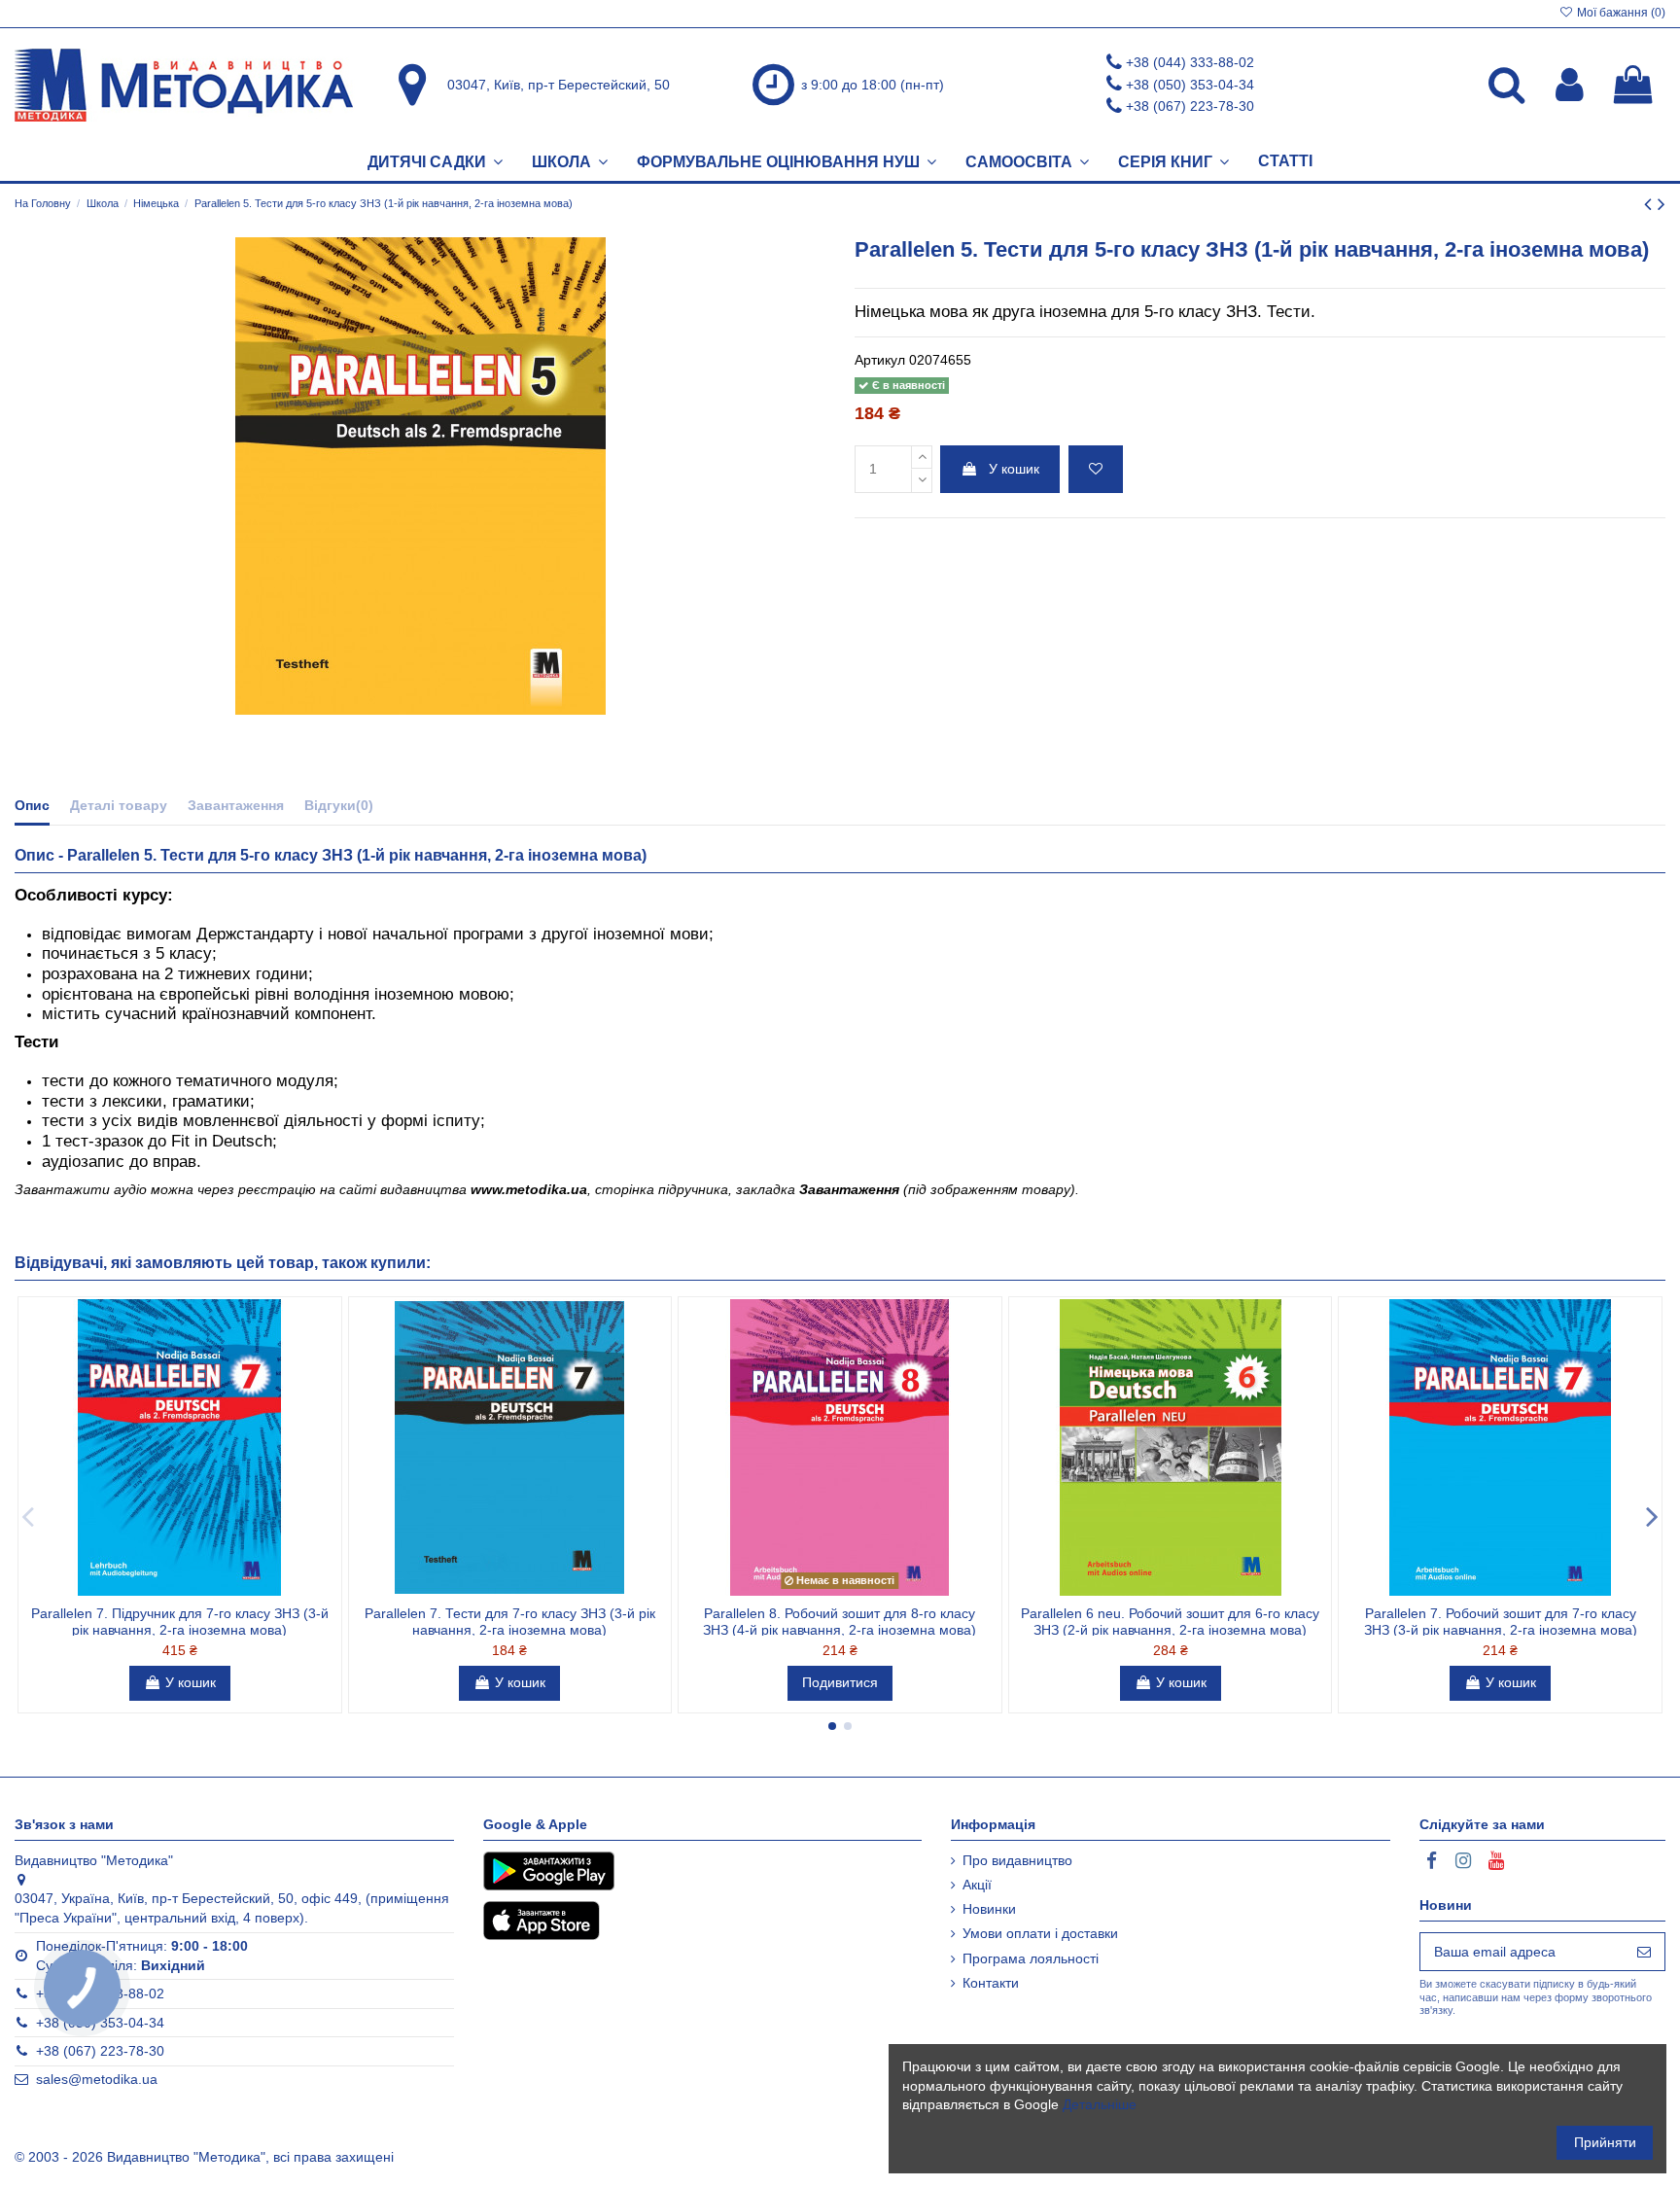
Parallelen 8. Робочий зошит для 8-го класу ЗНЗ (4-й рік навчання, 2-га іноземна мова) (840, 1622)
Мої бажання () (1620, 13)
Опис (32, 805)
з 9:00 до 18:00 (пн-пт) (873, 85)
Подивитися (840, 1682)
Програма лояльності (1031, 1958)
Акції (977, 1885)
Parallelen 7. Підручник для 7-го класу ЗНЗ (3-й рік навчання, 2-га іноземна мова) (180, 1622)
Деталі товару (119, 805)
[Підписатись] (1644, 1952)
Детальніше (1100, 2104)
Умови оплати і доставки (1040, 1933)
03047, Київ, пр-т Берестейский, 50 (559, 85)
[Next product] (1662, 204)
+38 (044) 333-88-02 (1190, 62)
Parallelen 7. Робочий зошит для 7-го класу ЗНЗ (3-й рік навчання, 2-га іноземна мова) (1501, 1622)
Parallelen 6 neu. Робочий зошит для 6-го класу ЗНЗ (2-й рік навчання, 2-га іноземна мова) (1170, 1622)
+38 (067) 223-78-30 (1190, 106)
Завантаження (236, 805)
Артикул (880, 360)
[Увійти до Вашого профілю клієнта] (1570, 85)
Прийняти (1605, 2142)
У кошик (1014, 469)
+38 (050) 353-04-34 (1190, 85)
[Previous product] (1651, 204)
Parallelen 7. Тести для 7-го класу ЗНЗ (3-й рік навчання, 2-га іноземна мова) (510, 1622)
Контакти (991, 1983)
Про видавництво (1017, 1860)
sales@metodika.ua (97, 2079)
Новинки (989, 1909)
